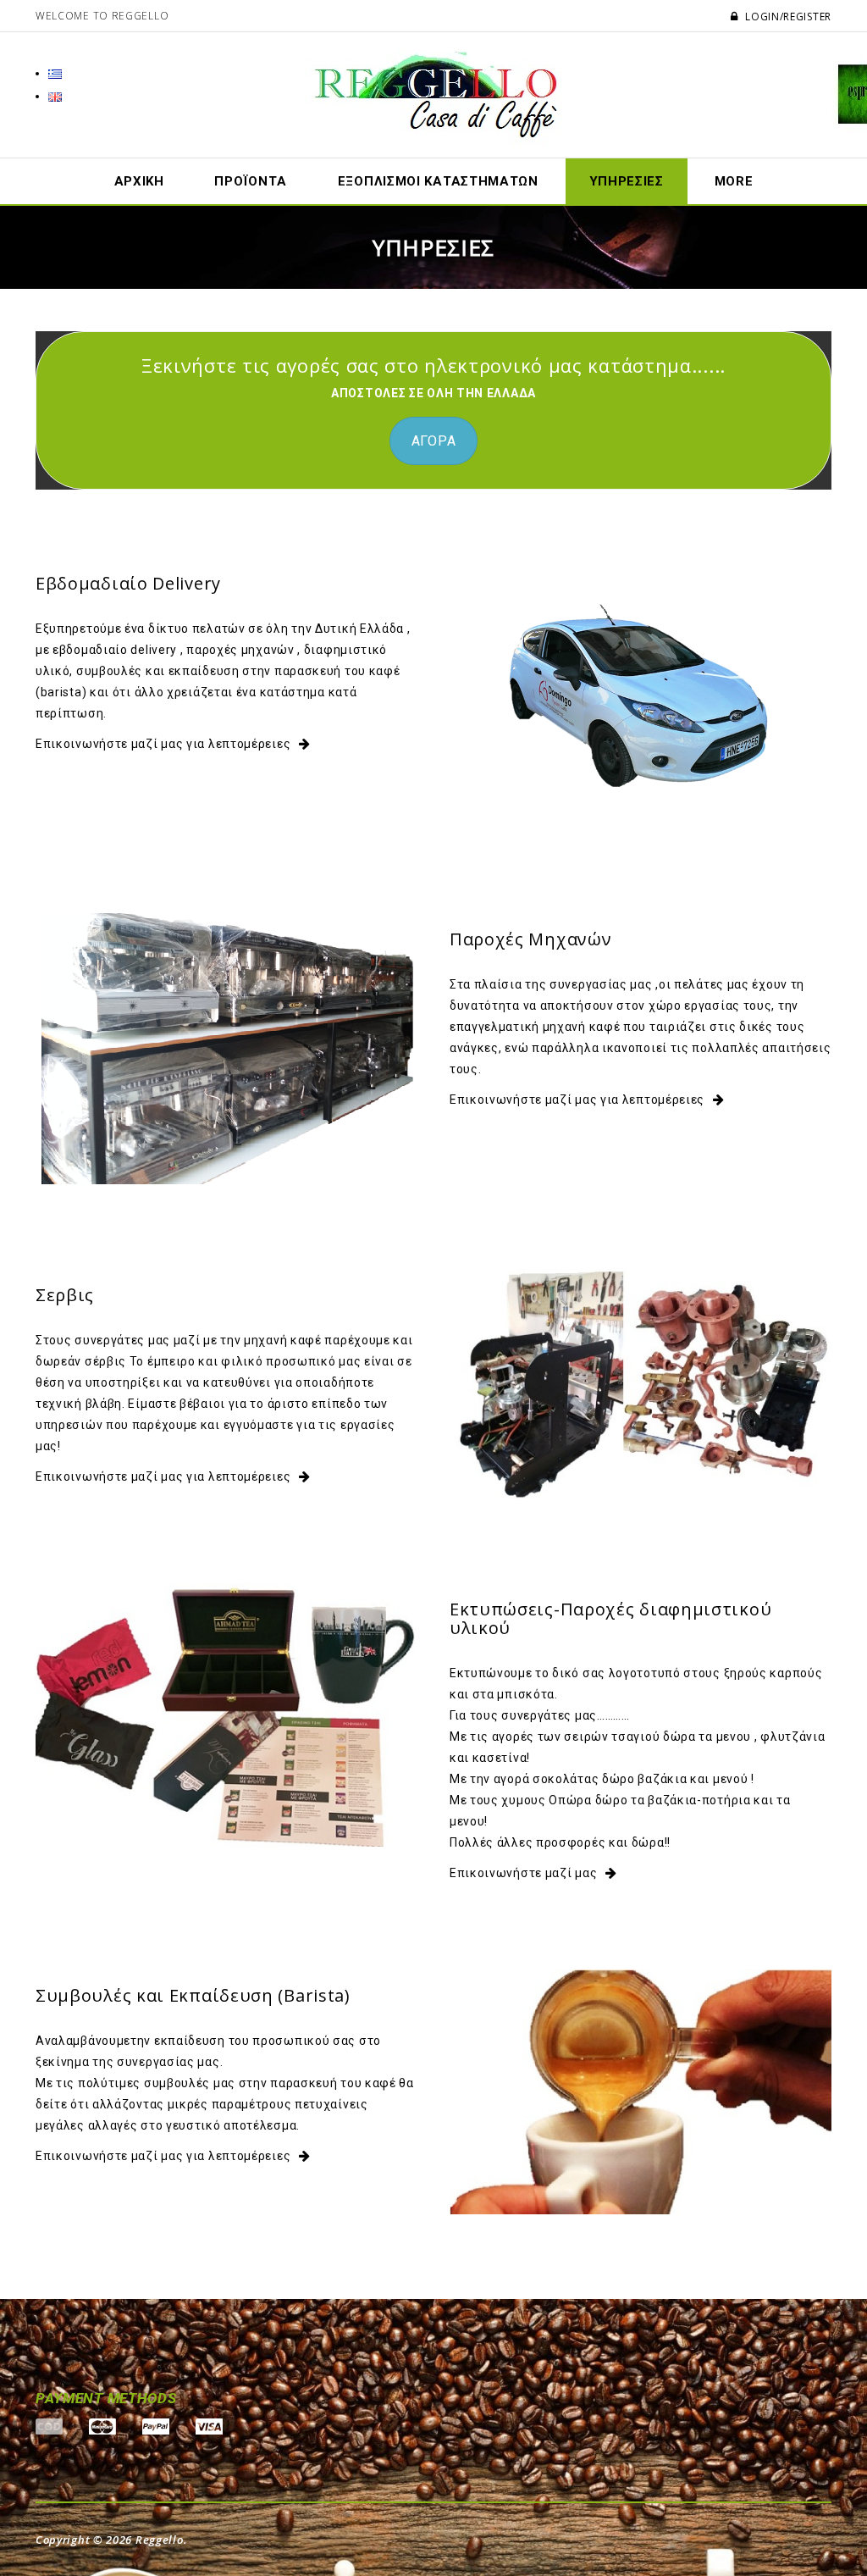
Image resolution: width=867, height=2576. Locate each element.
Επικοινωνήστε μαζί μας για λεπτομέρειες (163, 744)
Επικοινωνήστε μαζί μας (523, 1873)
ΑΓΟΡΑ (434, 441)
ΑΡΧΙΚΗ (139, 181)
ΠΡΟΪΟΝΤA (251, 181)
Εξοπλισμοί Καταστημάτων (438, 181)
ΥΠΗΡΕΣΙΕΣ (627, 181)
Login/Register (787, 17)
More (734, 181)
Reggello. (161, 2540)
